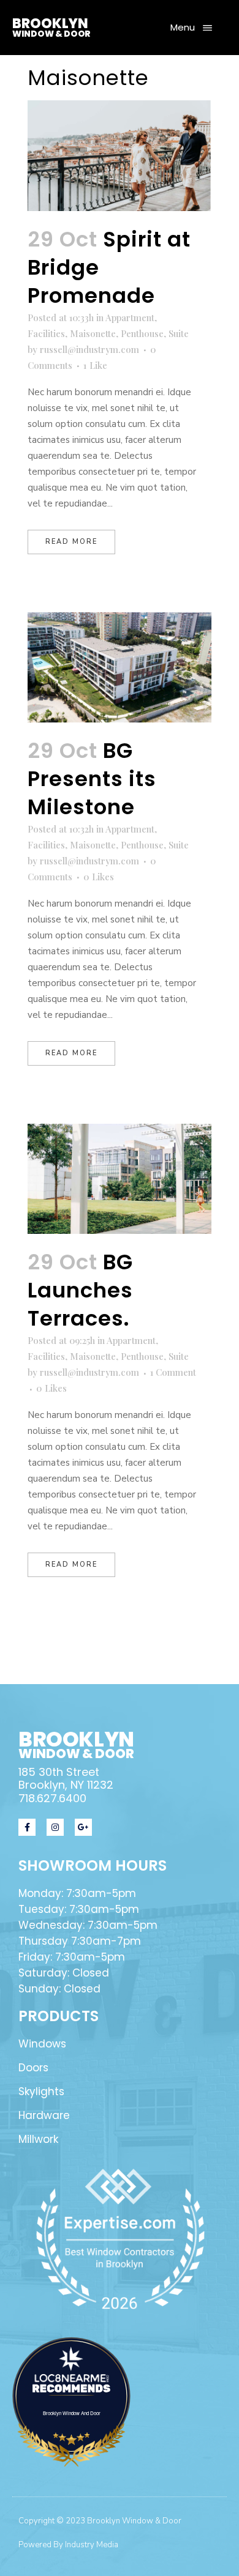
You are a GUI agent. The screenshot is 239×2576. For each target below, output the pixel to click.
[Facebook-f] (27, 1827)
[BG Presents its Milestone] (120, 667)
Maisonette (93, 333)
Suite (179, 333)
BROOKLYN (50, 24)
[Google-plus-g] (83, 1827)
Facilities (46, 333)
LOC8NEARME (74, 2378)
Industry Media (92, 2545)
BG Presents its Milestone (92, 779)
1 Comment (173, 1372)
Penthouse (142, 333)
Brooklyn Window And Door (72, 2413)
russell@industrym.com (89, 349)
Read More (71, 542)
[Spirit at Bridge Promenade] (120, 155)
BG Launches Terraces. (80, 1290)
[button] (191, 28)
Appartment (130, 317)
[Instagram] (55, 1827)
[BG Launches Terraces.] (120, 1179)
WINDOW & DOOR (51, 34)
